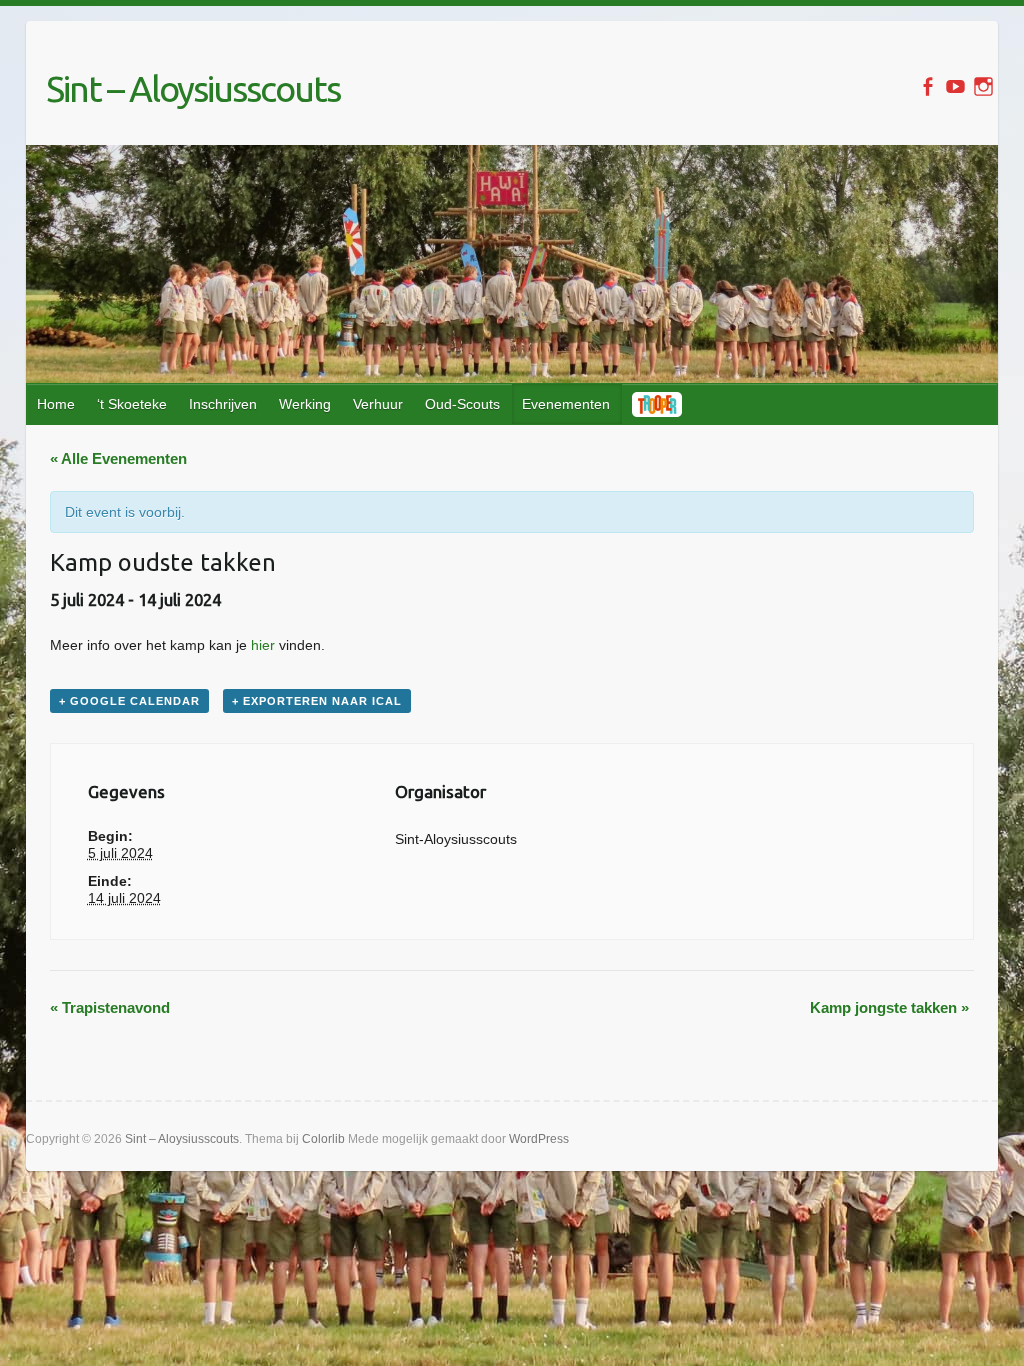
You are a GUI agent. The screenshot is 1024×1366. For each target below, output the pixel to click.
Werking (305, 404)
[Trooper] (658, 404)
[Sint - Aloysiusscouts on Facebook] (927, 86)
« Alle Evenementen (118, 458)
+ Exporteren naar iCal (317, 701)
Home (56, 404)
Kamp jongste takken (889, 1007)
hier (263, 645)
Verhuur (378, 404)
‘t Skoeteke (132, 404)
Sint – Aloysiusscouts (193, 88)
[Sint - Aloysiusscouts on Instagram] (983, 86)
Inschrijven (223, 404)
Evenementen (566, 404)
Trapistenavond (110, 1007)
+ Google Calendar (129, 701)
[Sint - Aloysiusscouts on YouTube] (955, 86)
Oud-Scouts (462, 404)
